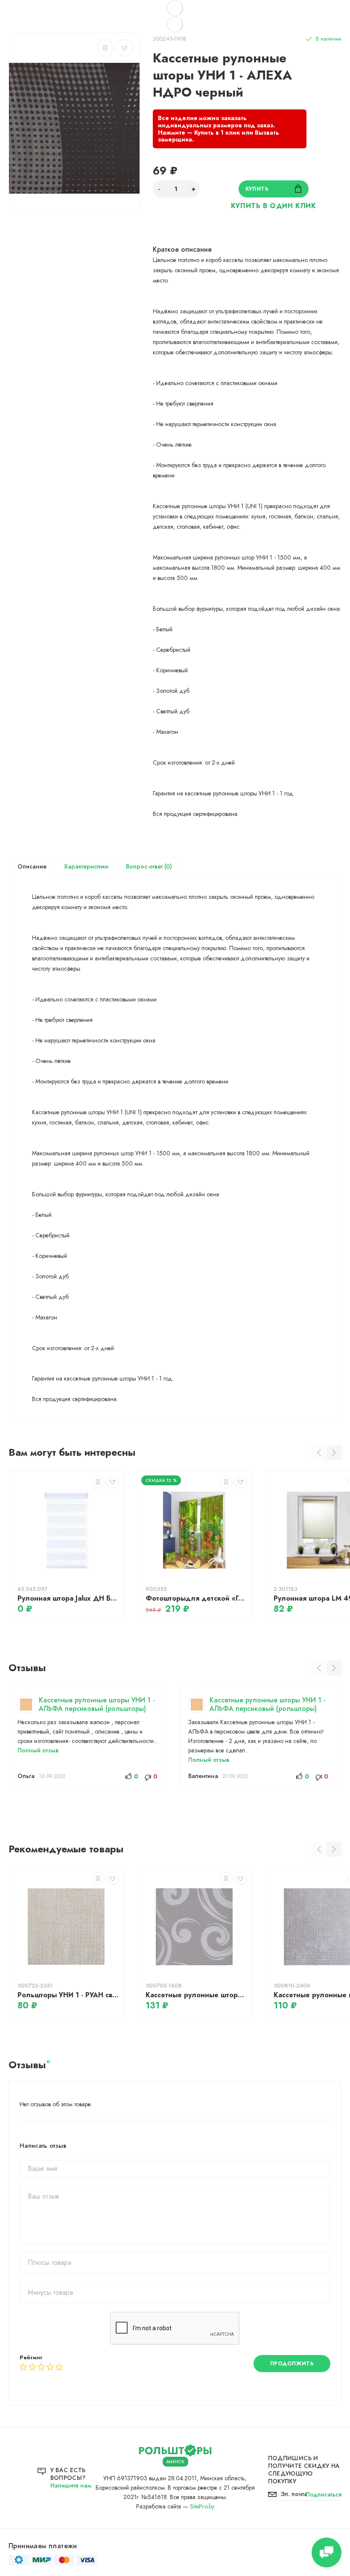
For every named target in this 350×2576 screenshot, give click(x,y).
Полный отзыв (38, 1750)
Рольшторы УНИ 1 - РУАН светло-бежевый (68, 1995)
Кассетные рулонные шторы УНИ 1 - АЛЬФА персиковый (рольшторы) (97, 1704)
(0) (167, 866)
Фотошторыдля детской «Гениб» (196, 1598)
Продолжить (292, 2364)
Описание (32, 866)
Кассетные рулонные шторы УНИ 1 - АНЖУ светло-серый (196, 1995)
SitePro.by (202, 2506)
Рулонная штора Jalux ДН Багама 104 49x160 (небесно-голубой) (68, 1598)
